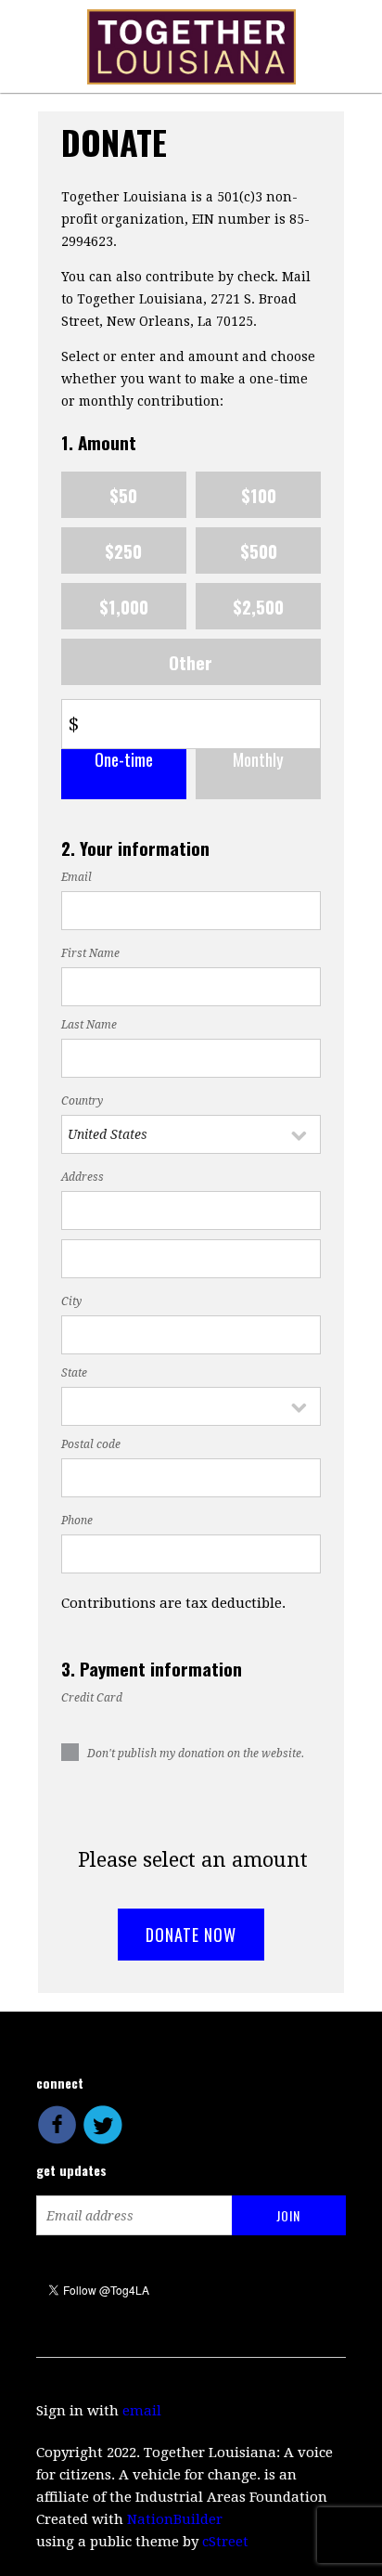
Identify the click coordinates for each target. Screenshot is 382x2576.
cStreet (225, 2542)
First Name (90, 953)
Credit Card (92, 1698)
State (74, 1373)
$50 (123, 495)
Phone (77, 1521)
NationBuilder (175, 2519)
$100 (259, 495)
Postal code (91, 1444)
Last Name (89, 1025)
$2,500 (258, 606)
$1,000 (124, 606)
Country (82, 1101)
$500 (259, 550)
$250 (123, 550)
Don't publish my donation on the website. (196, 1754)
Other (191, 662)
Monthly (258, 760)
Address (83, 1177)
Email (76, 877)
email (142, 2411)
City (71, 1301)
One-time (124, 760)
